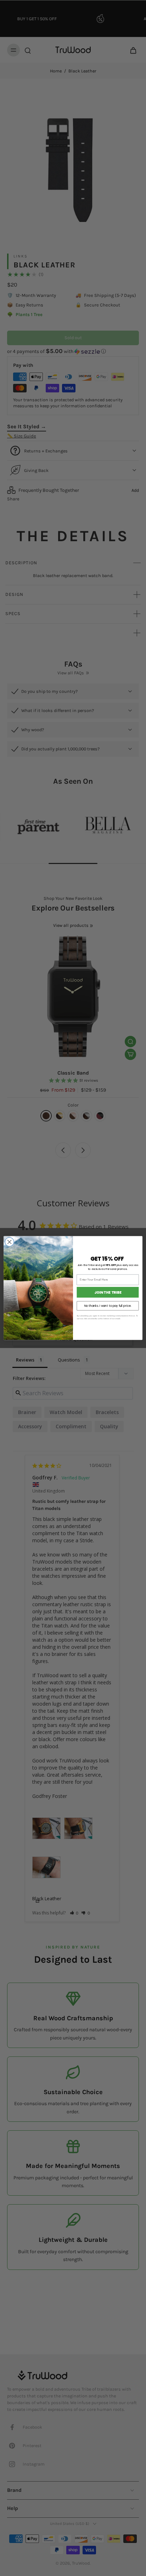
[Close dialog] (9, 1242)
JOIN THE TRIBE (108, 1292)
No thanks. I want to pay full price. (108, 1306)
